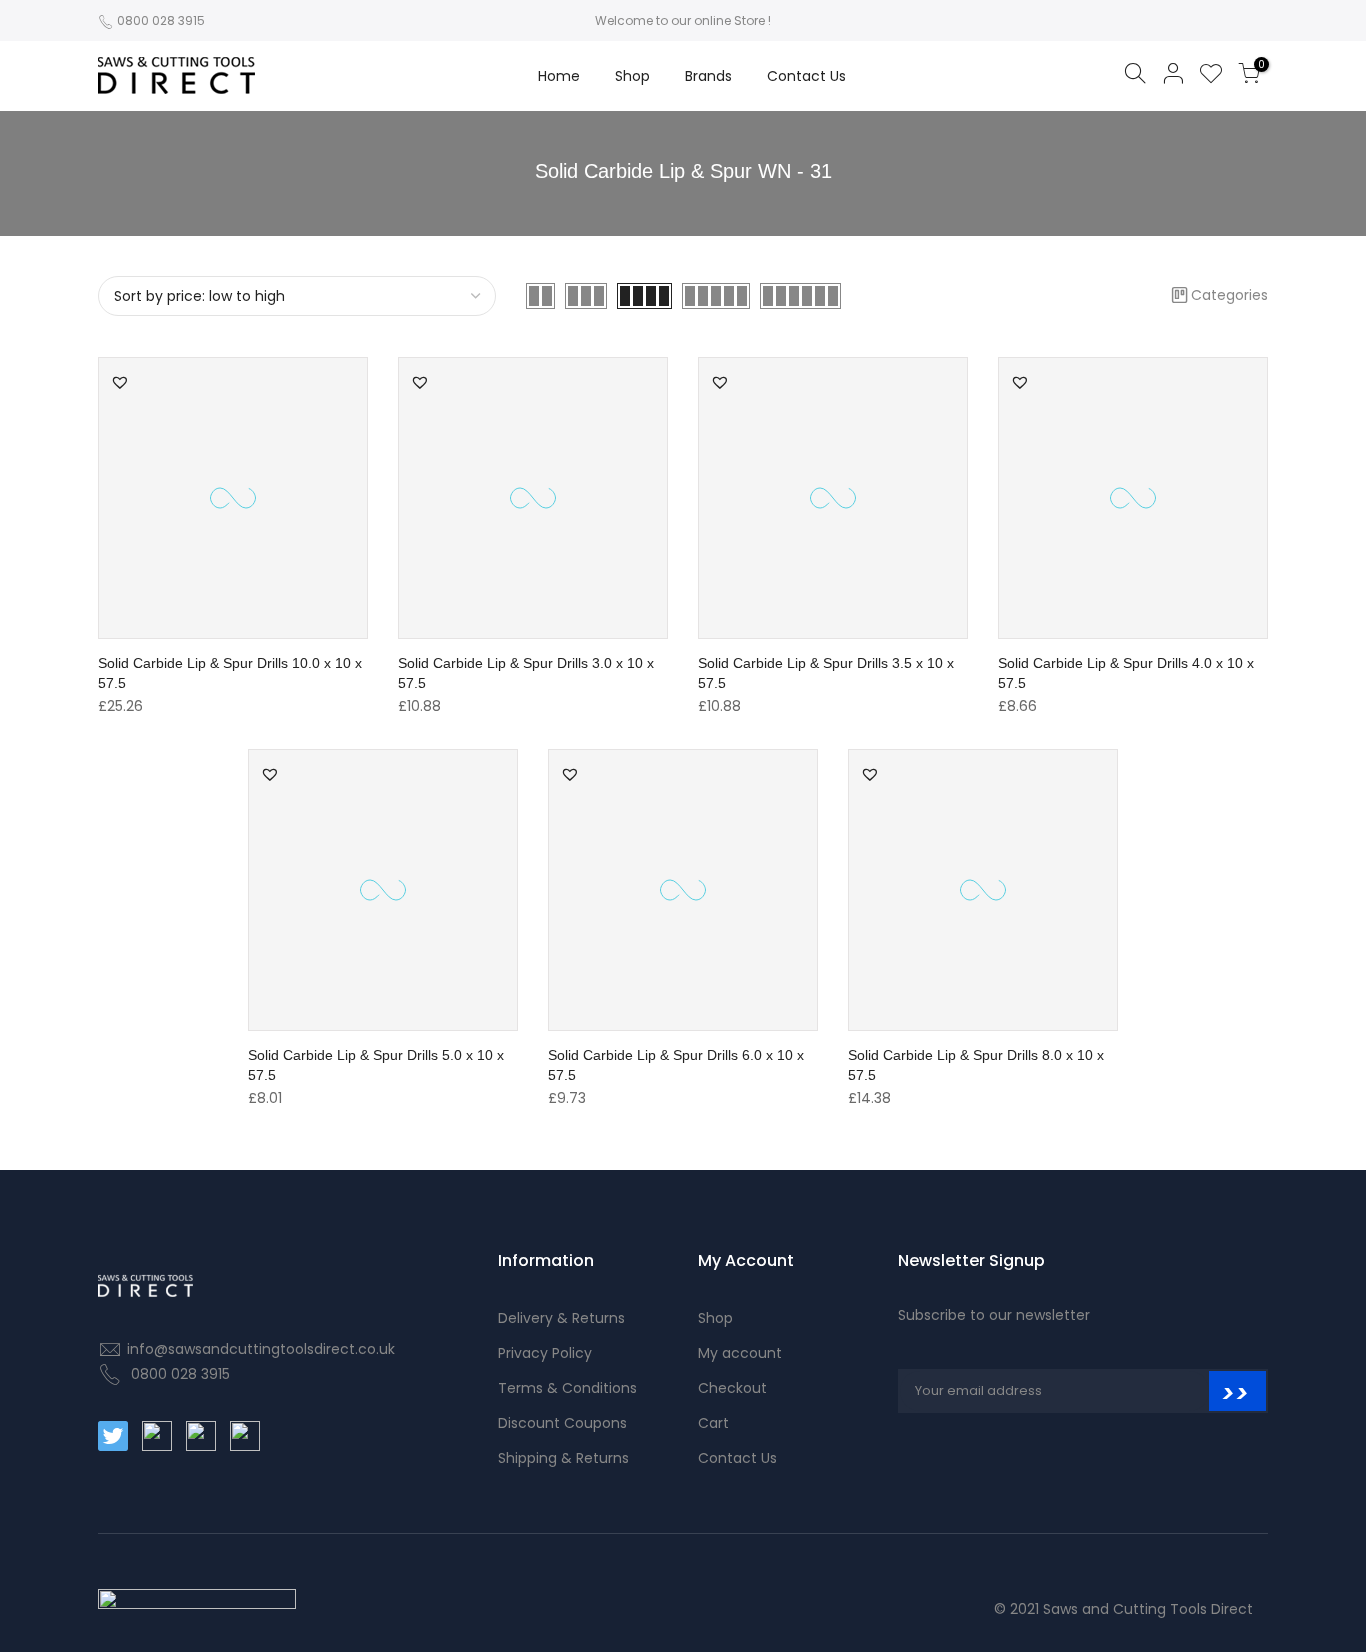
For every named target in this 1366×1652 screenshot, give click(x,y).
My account (740, 1353)
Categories (1229, 295)
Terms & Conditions (567, 1388)
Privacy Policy (545, 1353)
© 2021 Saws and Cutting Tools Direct (1123, 1609)
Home (559, 76)
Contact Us (806, 76)
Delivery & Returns (561, 1318)
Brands (708, 76)
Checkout (732, 1388)
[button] (120, 382)
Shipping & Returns (563, 1458)
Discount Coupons (562, 1423)
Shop (632, 76)
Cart (713, 1423)
